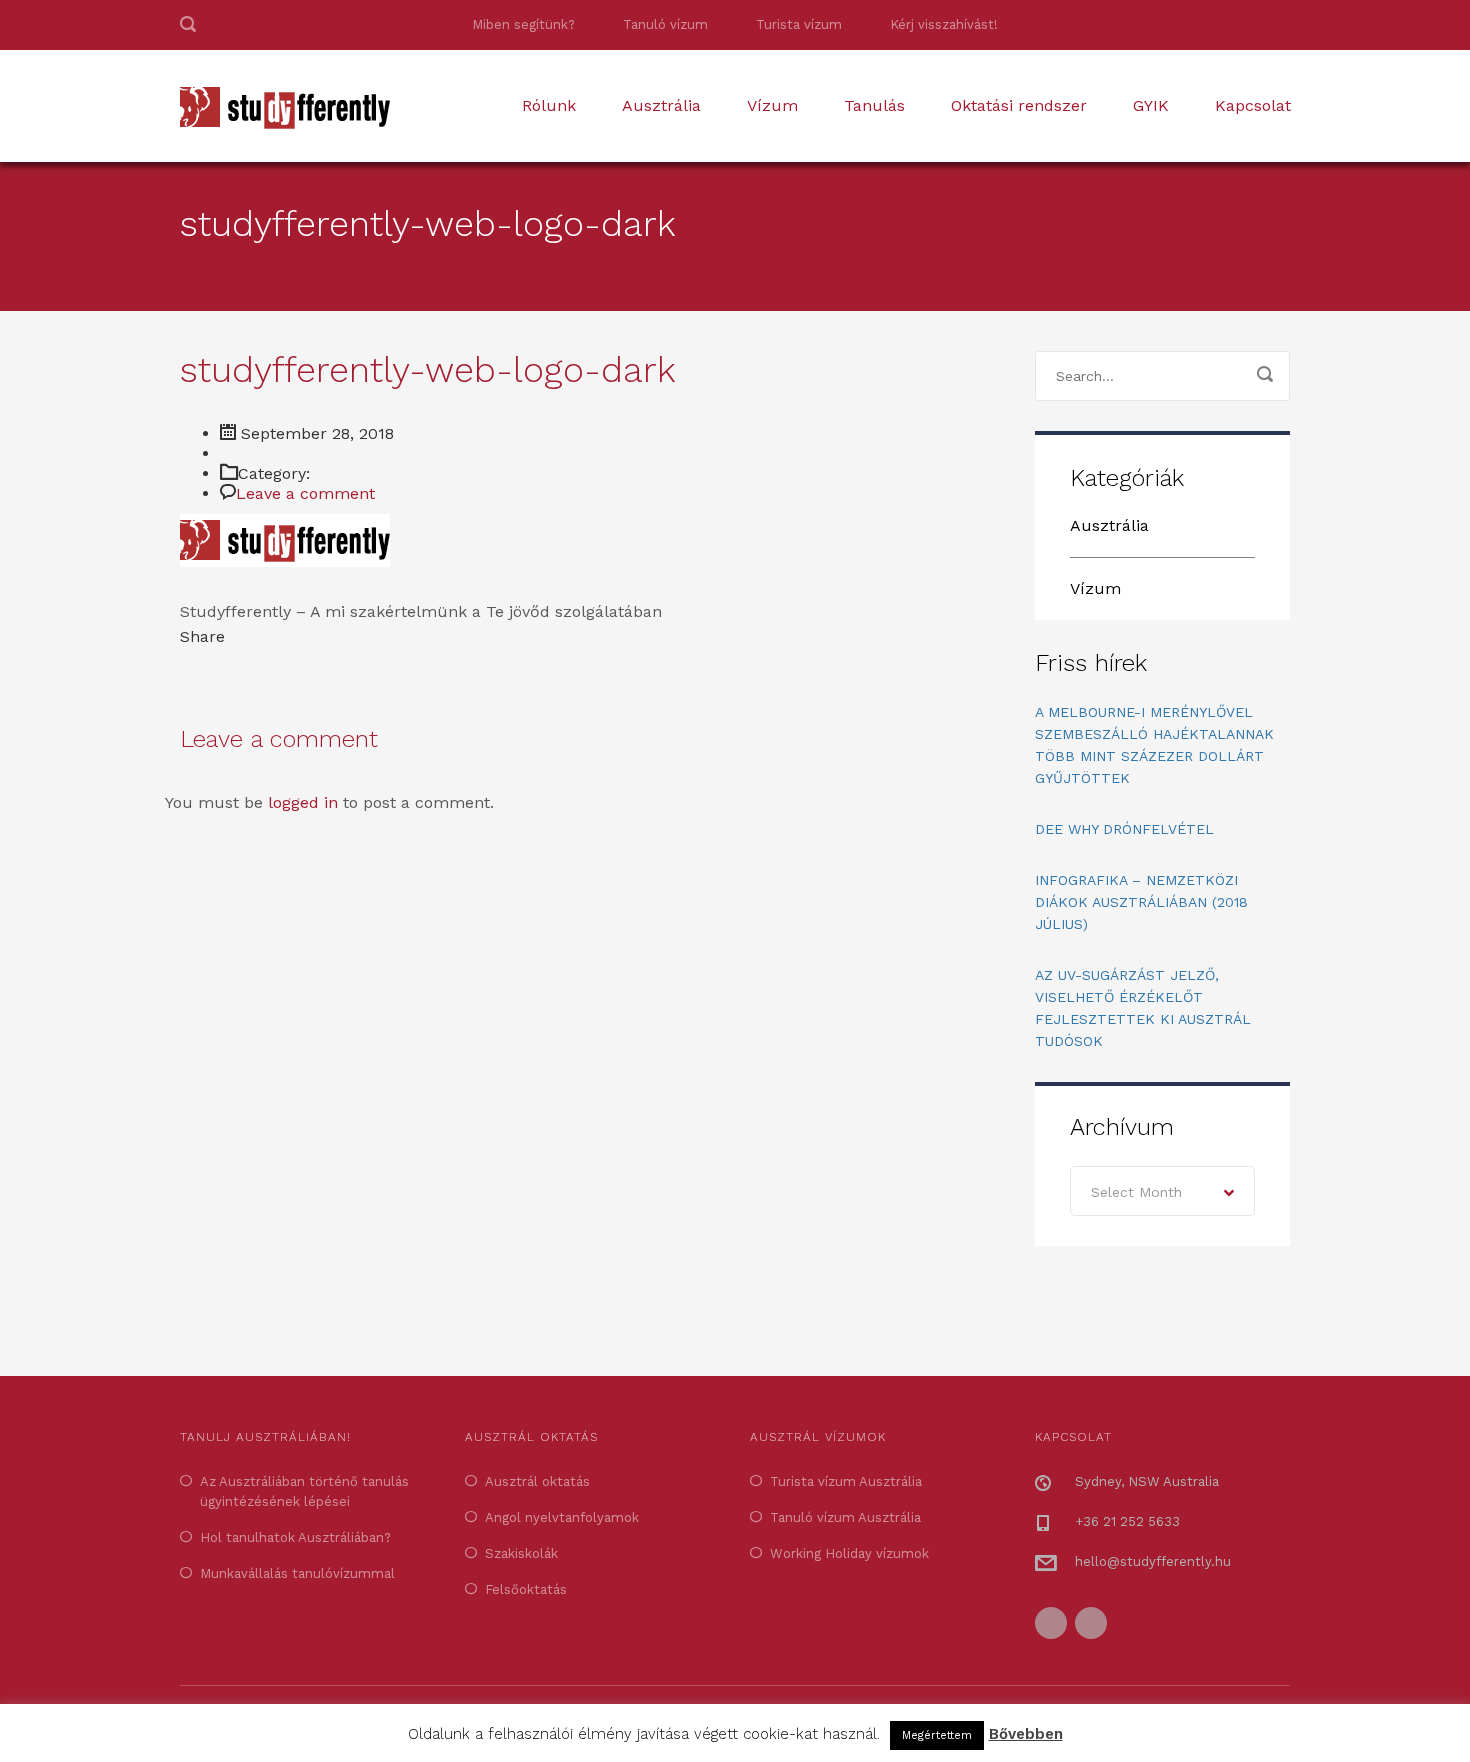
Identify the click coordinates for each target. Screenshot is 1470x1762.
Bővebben (1026, 1734)
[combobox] (1162, 1191)
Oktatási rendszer (1019, 105)
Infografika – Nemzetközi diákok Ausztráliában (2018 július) (1141, 902)
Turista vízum (799, 24)
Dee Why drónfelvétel (1124, 829)
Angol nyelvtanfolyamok (562, 1517)
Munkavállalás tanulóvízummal (297, 1573)
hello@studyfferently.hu (1153, 1561)
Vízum (772, 105)
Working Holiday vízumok (849, 1553)
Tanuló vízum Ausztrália (845, 1517)
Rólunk (549, 105)
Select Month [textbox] (1136, 1192)
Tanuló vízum (665, 24)
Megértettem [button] (937, 1735)
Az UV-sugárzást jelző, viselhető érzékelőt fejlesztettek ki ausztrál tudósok (1143, 1008)
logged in (303, 802)
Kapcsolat (1253, 105)
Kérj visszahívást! (944, 24)
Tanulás (874, 105)
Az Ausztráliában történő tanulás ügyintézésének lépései (304, 1491)
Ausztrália (661, 105)
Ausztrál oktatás (537, 1481)
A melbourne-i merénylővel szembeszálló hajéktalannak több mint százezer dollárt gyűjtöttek (1154, 745)
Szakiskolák (521, 1553)
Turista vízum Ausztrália (846, 1481)
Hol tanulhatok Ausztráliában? (295, 1537)
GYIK (1151, 105)
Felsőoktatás (526, 1589)
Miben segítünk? (523, 24)
